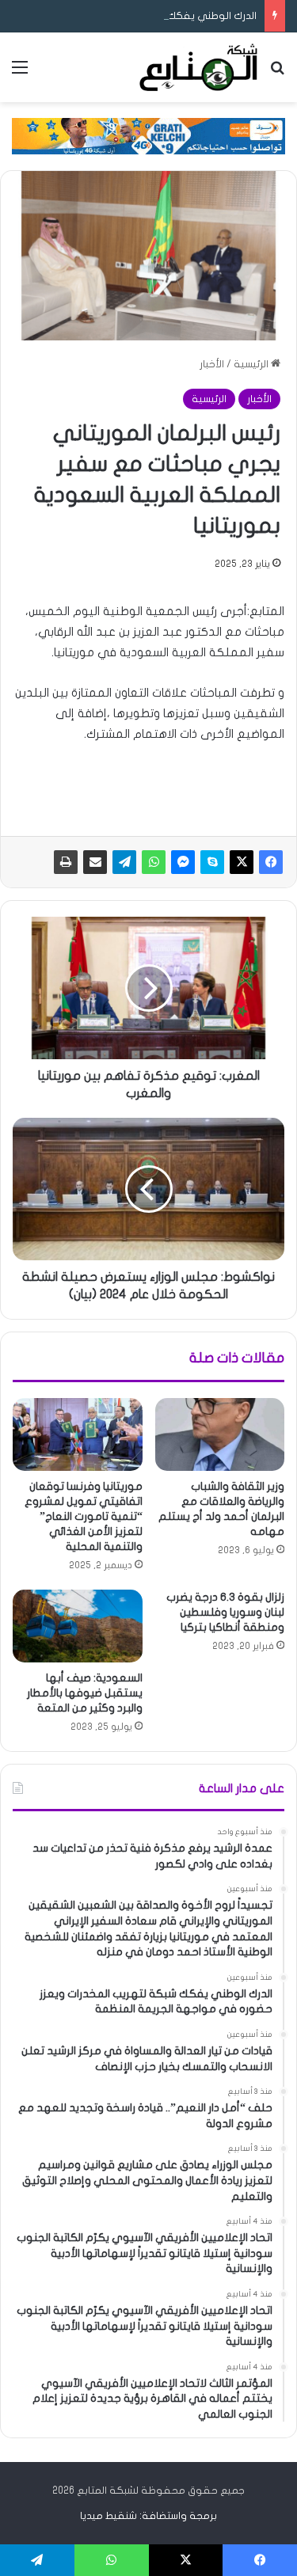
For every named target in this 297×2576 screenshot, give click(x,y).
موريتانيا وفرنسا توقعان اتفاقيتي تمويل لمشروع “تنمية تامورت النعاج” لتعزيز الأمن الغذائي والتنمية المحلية (84, 1516)
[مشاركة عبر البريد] (95, 862)
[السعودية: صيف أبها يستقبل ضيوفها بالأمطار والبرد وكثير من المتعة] (78, 1626)
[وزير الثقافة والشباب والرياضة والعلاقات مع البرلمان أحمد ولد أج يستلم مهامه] (220, 1434)
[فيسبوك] (271, 862)
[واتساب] (154, 862)
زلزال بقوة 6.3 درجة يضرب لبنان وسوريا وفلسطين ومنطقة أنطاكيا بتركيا (225, 1612)
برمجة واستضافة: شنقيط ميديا (148, 2516)
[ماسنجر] (183, 862)
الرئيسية (252, 364)
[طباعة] (66, 862)
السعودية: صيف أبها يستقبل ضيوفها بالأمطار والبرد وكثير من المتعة (85, 1693)
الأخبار (212, 364)
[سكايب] (212, 862)
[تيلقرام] (124, 862)
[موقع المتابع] (198, 67)
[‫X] (242, 862)
